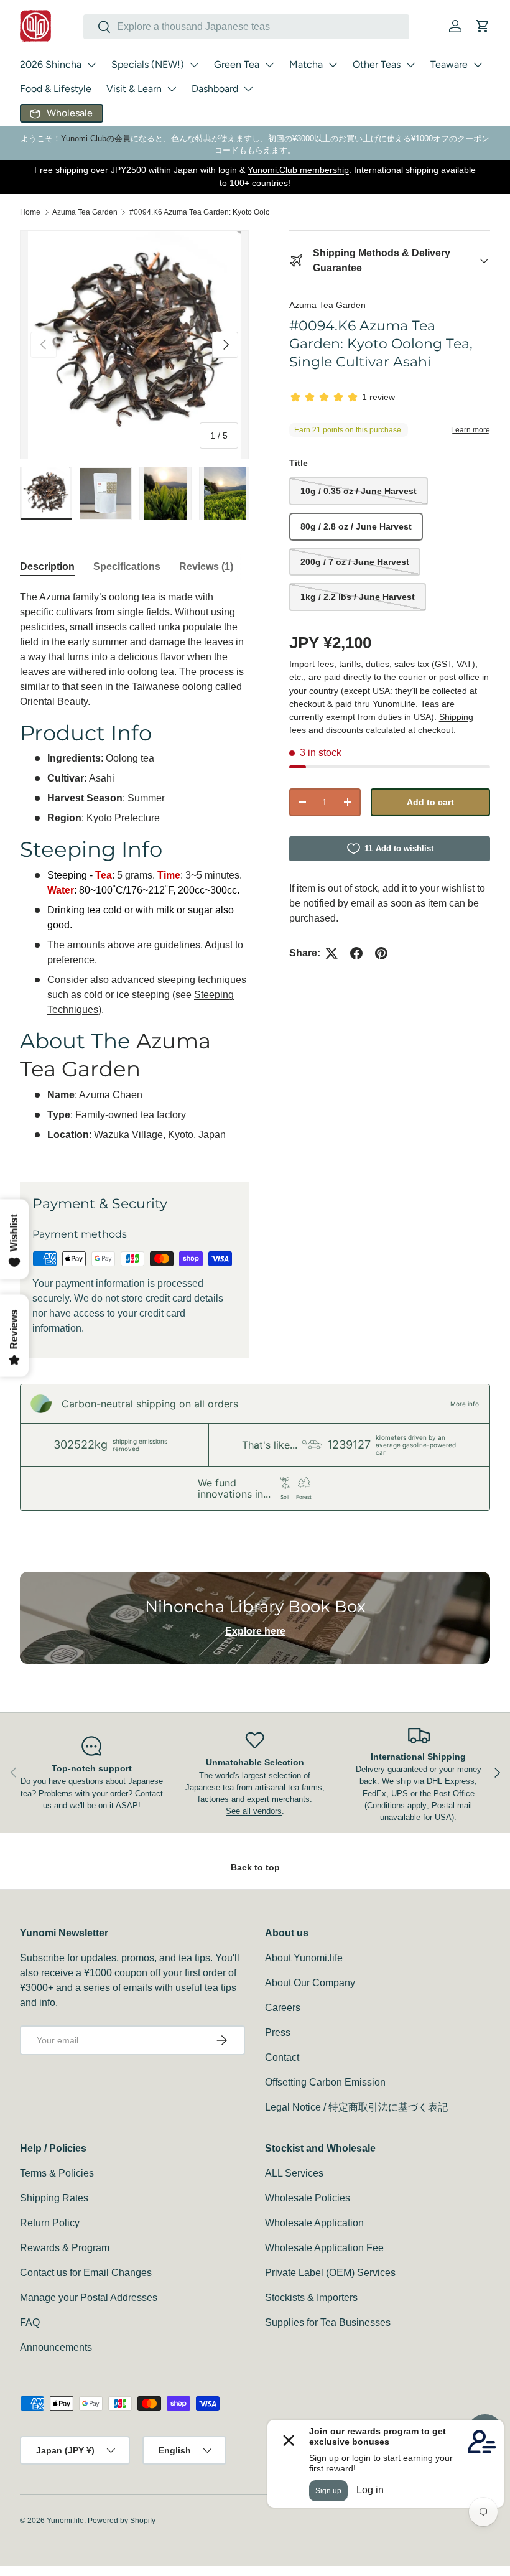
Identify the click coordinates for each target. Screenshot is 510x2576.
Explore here (255, 1631)
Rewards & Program (65, 2248)
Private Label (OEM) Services (330, 2273)
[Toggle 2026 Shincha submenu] (91, 65)
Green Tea (237, 64)
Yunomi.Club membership (298, 170)
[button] (483, 26)
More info (465, 1404)
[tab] (47, 567)
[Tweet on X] (331, 953)
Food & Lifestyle (56, 89)
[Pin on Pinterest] (381, 953)
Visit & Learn (134, 89)
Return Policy (50, 2223)
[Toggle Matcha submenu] (333, 65)
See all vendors (254, 1811)
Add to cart (430, 802)
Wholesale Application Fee (324, 2248)
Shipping (456, 717)
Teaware (449, 64)
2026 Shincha (51, 64)
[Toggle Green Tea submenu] (269, 65)
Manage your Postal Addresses (89, 2298)
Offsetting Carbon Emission (325, 2082)
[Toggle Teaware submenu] (478, 65)
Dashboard (215, 89)
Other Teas (377, 64)
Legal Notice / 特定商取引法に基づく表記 (356, 2107)
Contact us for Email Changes (86, 2273)
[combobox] (246, 27)
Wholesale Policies (308, 2198)
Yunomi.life (65, 2521)
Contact (282, 2057)
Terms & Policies (57, 2173)
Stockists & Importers (311, 2298)
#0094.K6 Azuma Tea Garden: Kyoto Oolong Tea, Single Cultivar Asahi (204, 212)
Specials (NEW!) (148, 64)
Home (30, 212)
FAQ (30, 2322)
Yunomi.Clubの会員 (96, 138)
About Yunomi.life (304, 1958)
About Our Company (310, 1983)
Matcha (306, 64)
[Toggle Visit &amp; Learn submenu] (172, 89)
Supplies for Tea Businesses (328, 2322)
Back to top (255, 1867)
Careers (283, 2008)
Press (278, 2032)
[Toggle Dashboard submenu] (248, 89)
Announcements (56, 2347)
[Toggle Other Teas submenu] (410, 65)
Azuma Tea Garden (85, 212)
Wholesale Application (314, 2223)
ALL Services (294, 2173)
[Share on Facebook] (356, 953)
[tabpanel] (134, 871)
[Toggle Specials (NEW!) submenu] (194, 65)
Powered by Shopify (122, 2521)
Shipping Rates (54, 2198)
